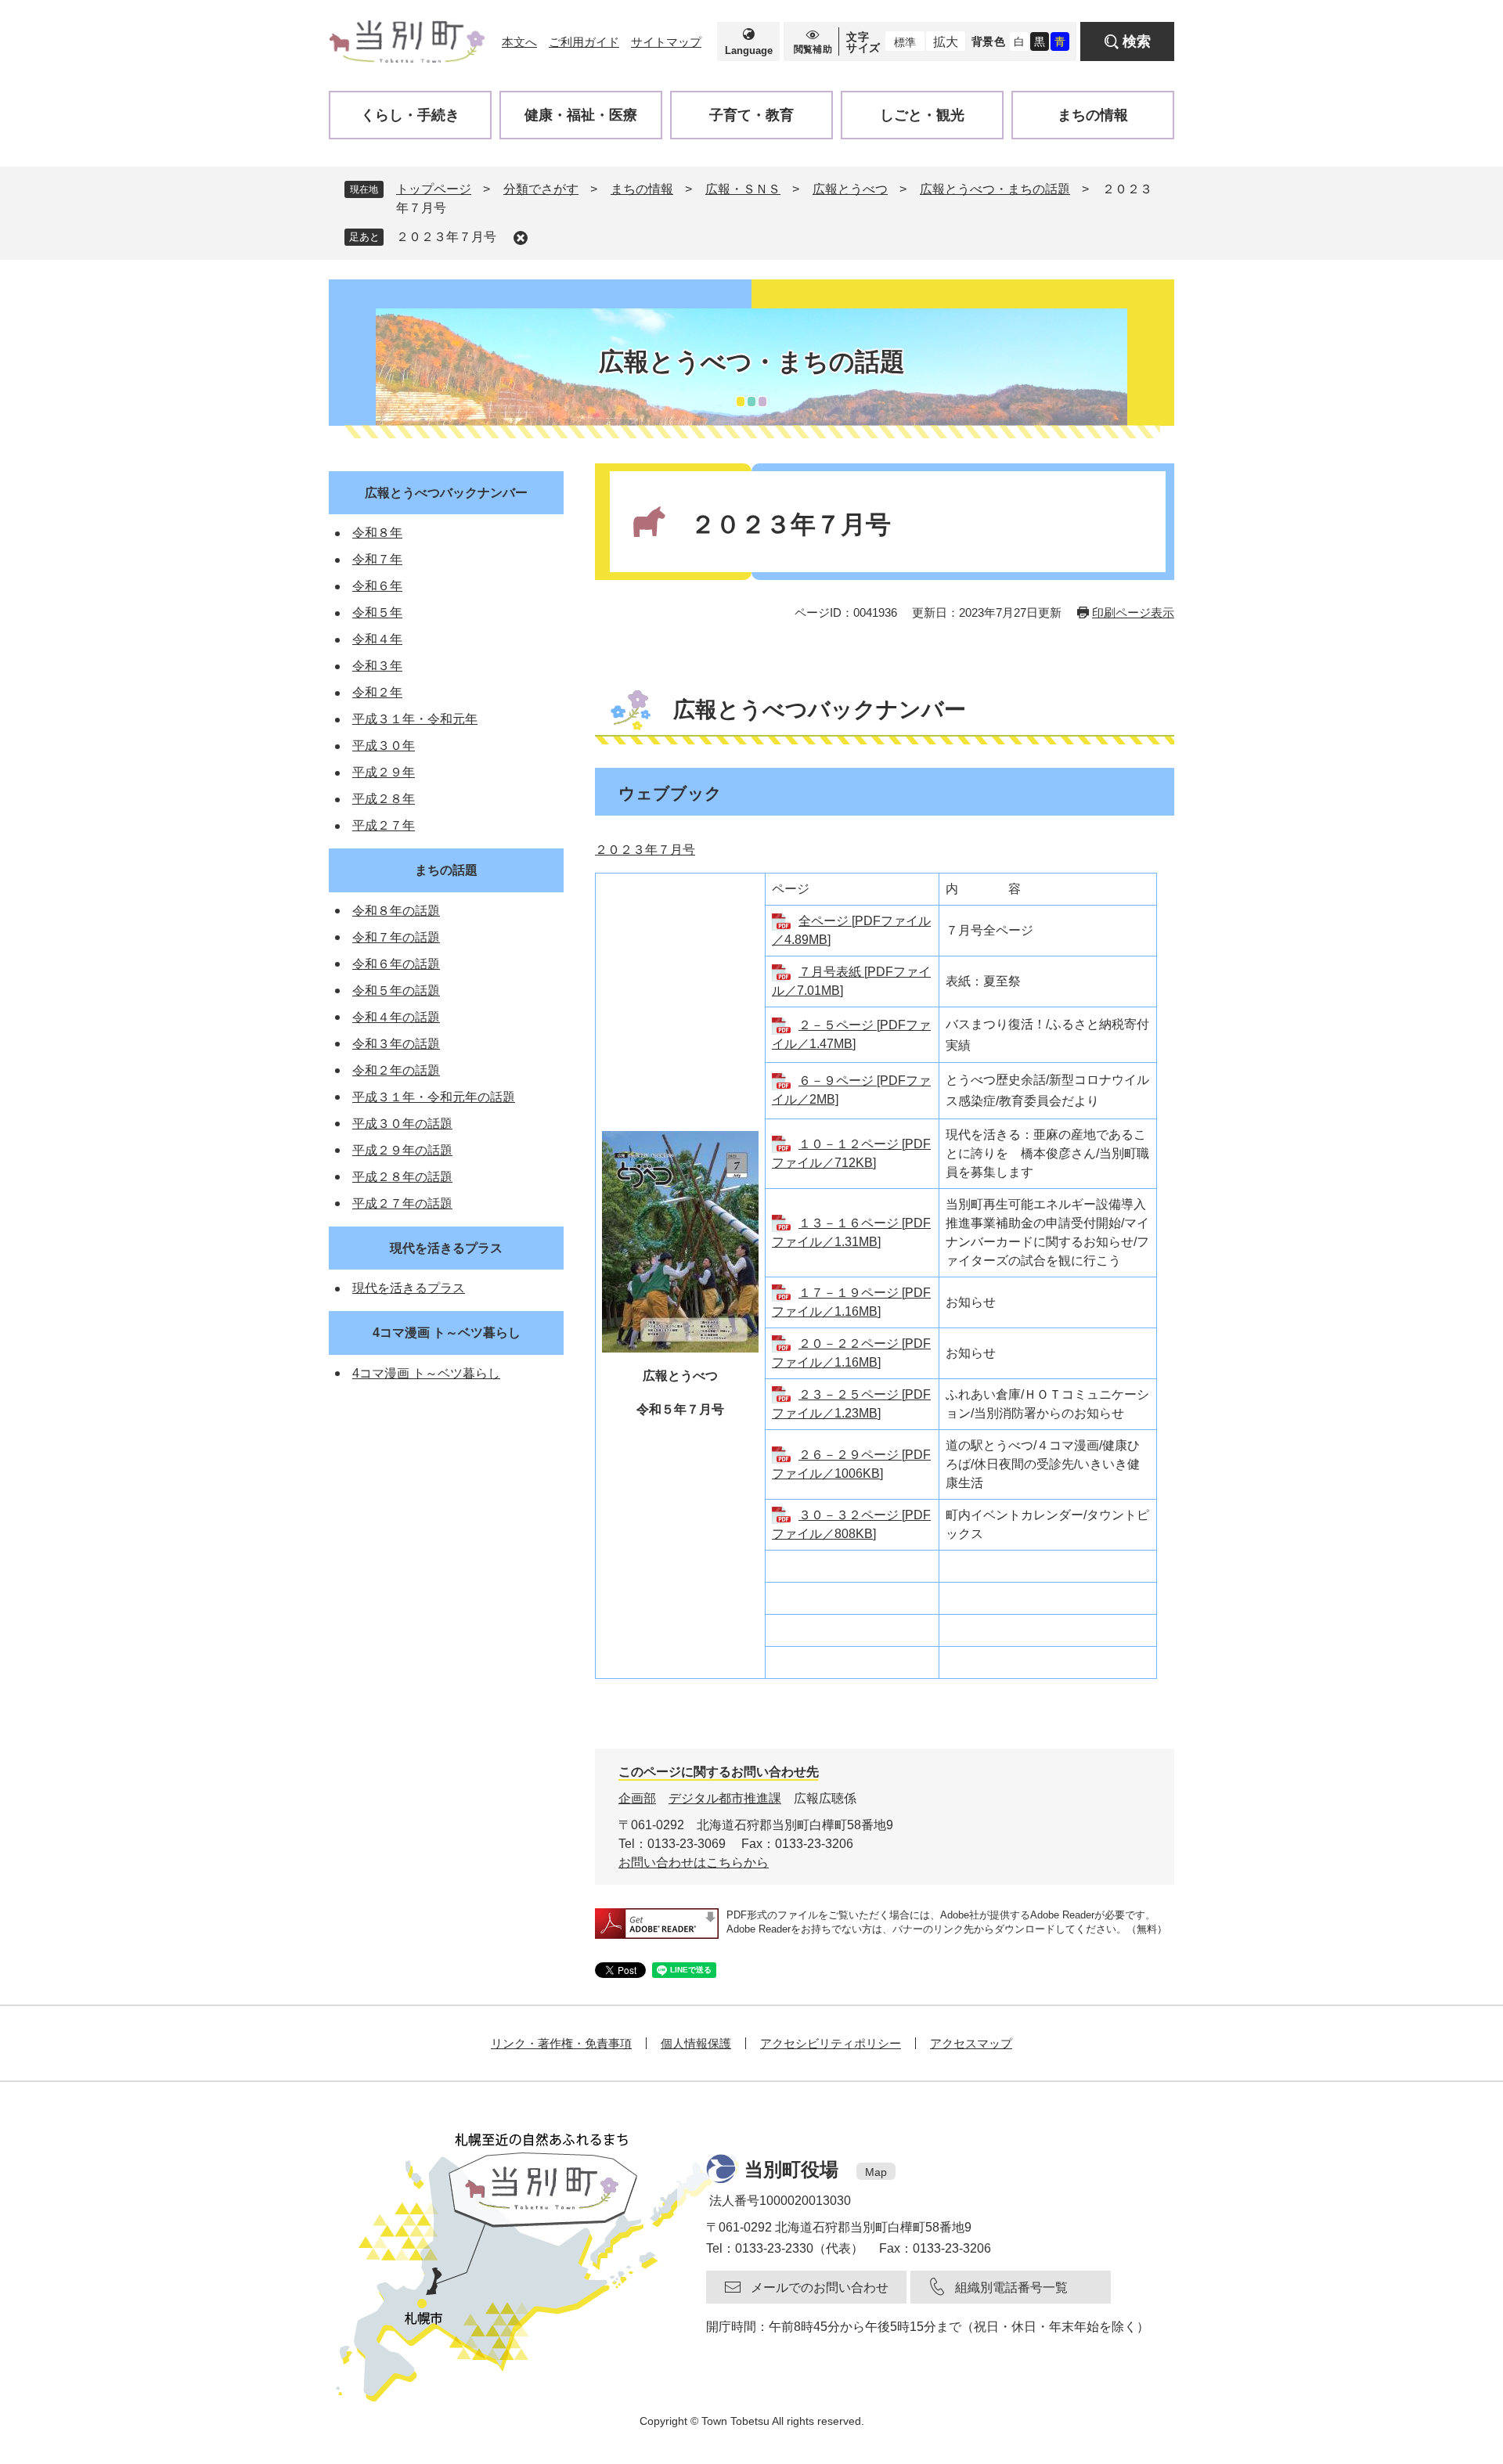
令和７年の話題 (396, 937)
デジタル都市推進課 (725, 1798)
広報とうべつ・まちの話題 (995, 189)
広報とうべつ (850, 189)
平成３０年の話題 (402, 1124)
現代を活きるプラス (446, 1248)
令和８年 (377, 533)
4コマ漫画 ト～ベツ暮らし (447, 1333)
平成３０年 (384, 746)
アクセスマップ (971, 2043)
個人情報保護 (696, 2043)
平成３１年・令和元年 (415, 719)
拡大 (946, 42)
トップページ (434, 189)
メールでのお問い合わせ (820, 2287)
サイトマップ (666, 42)
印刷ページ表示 (1133, 612)
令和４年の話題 (396, 1017)
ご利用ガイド (584, 42)
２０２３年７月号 (446, 237)
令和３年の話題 (396, 1044)
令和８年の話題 (396, 911)
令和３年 (377, 666)
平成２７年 (384, 825)
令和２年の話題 (396, 1070)
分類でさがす (541, 189)
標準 (905, 42)
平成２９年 (384, 772)
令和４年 (377, 639)
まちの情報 (642, 189)
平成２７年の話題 (402, 1203)
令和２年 (377, 692)
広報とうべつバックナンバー (446, 493)
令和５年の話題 (396, 991)
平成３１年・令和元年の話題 (434, 1097)
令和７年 (377, 559)
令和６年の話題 (396, 964)
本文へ (519, 42)
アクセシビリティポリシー (831, 2043)
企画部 (637, 1798)
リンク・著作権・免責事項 (561, 2043)
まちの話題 (446, 870)
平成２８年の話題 (402, 1177)
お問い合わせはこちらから (694, 1862)
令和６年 (377, 586)
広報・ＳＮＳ (743, 189)
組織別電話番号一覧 (1011, 2287)
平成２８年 (384, 799)
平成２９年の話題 (402, 1150)
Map (876, 2172)
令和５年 (377, 612)
